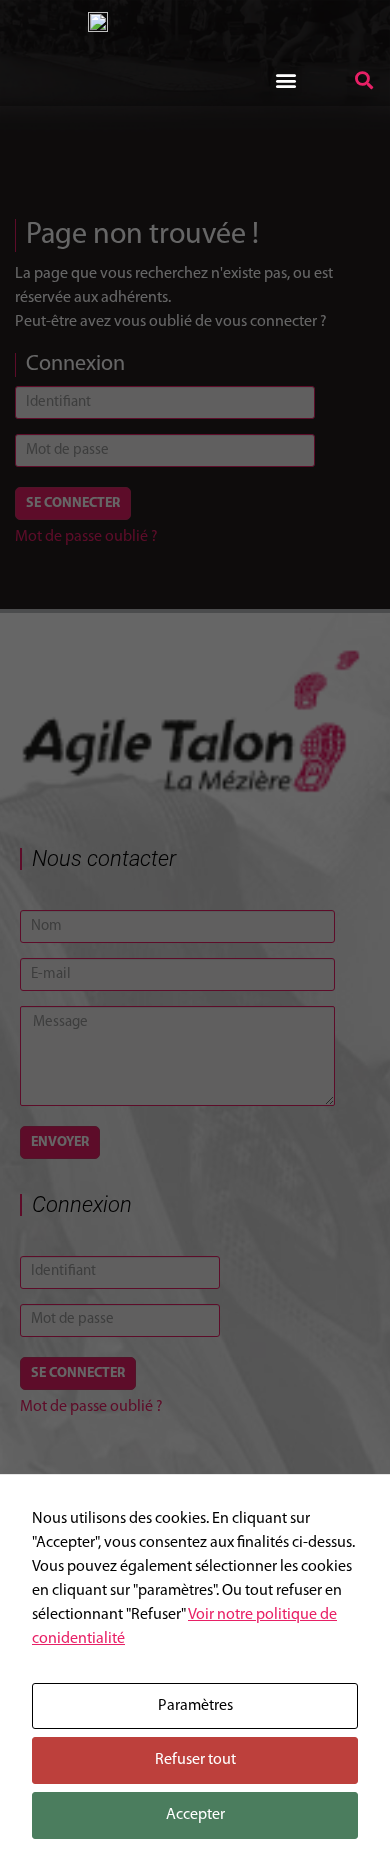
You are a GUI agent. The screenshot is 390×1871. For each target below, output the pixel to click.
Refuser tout (195, 1760)
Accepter (195, 1815)
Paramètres (195, 1706)
